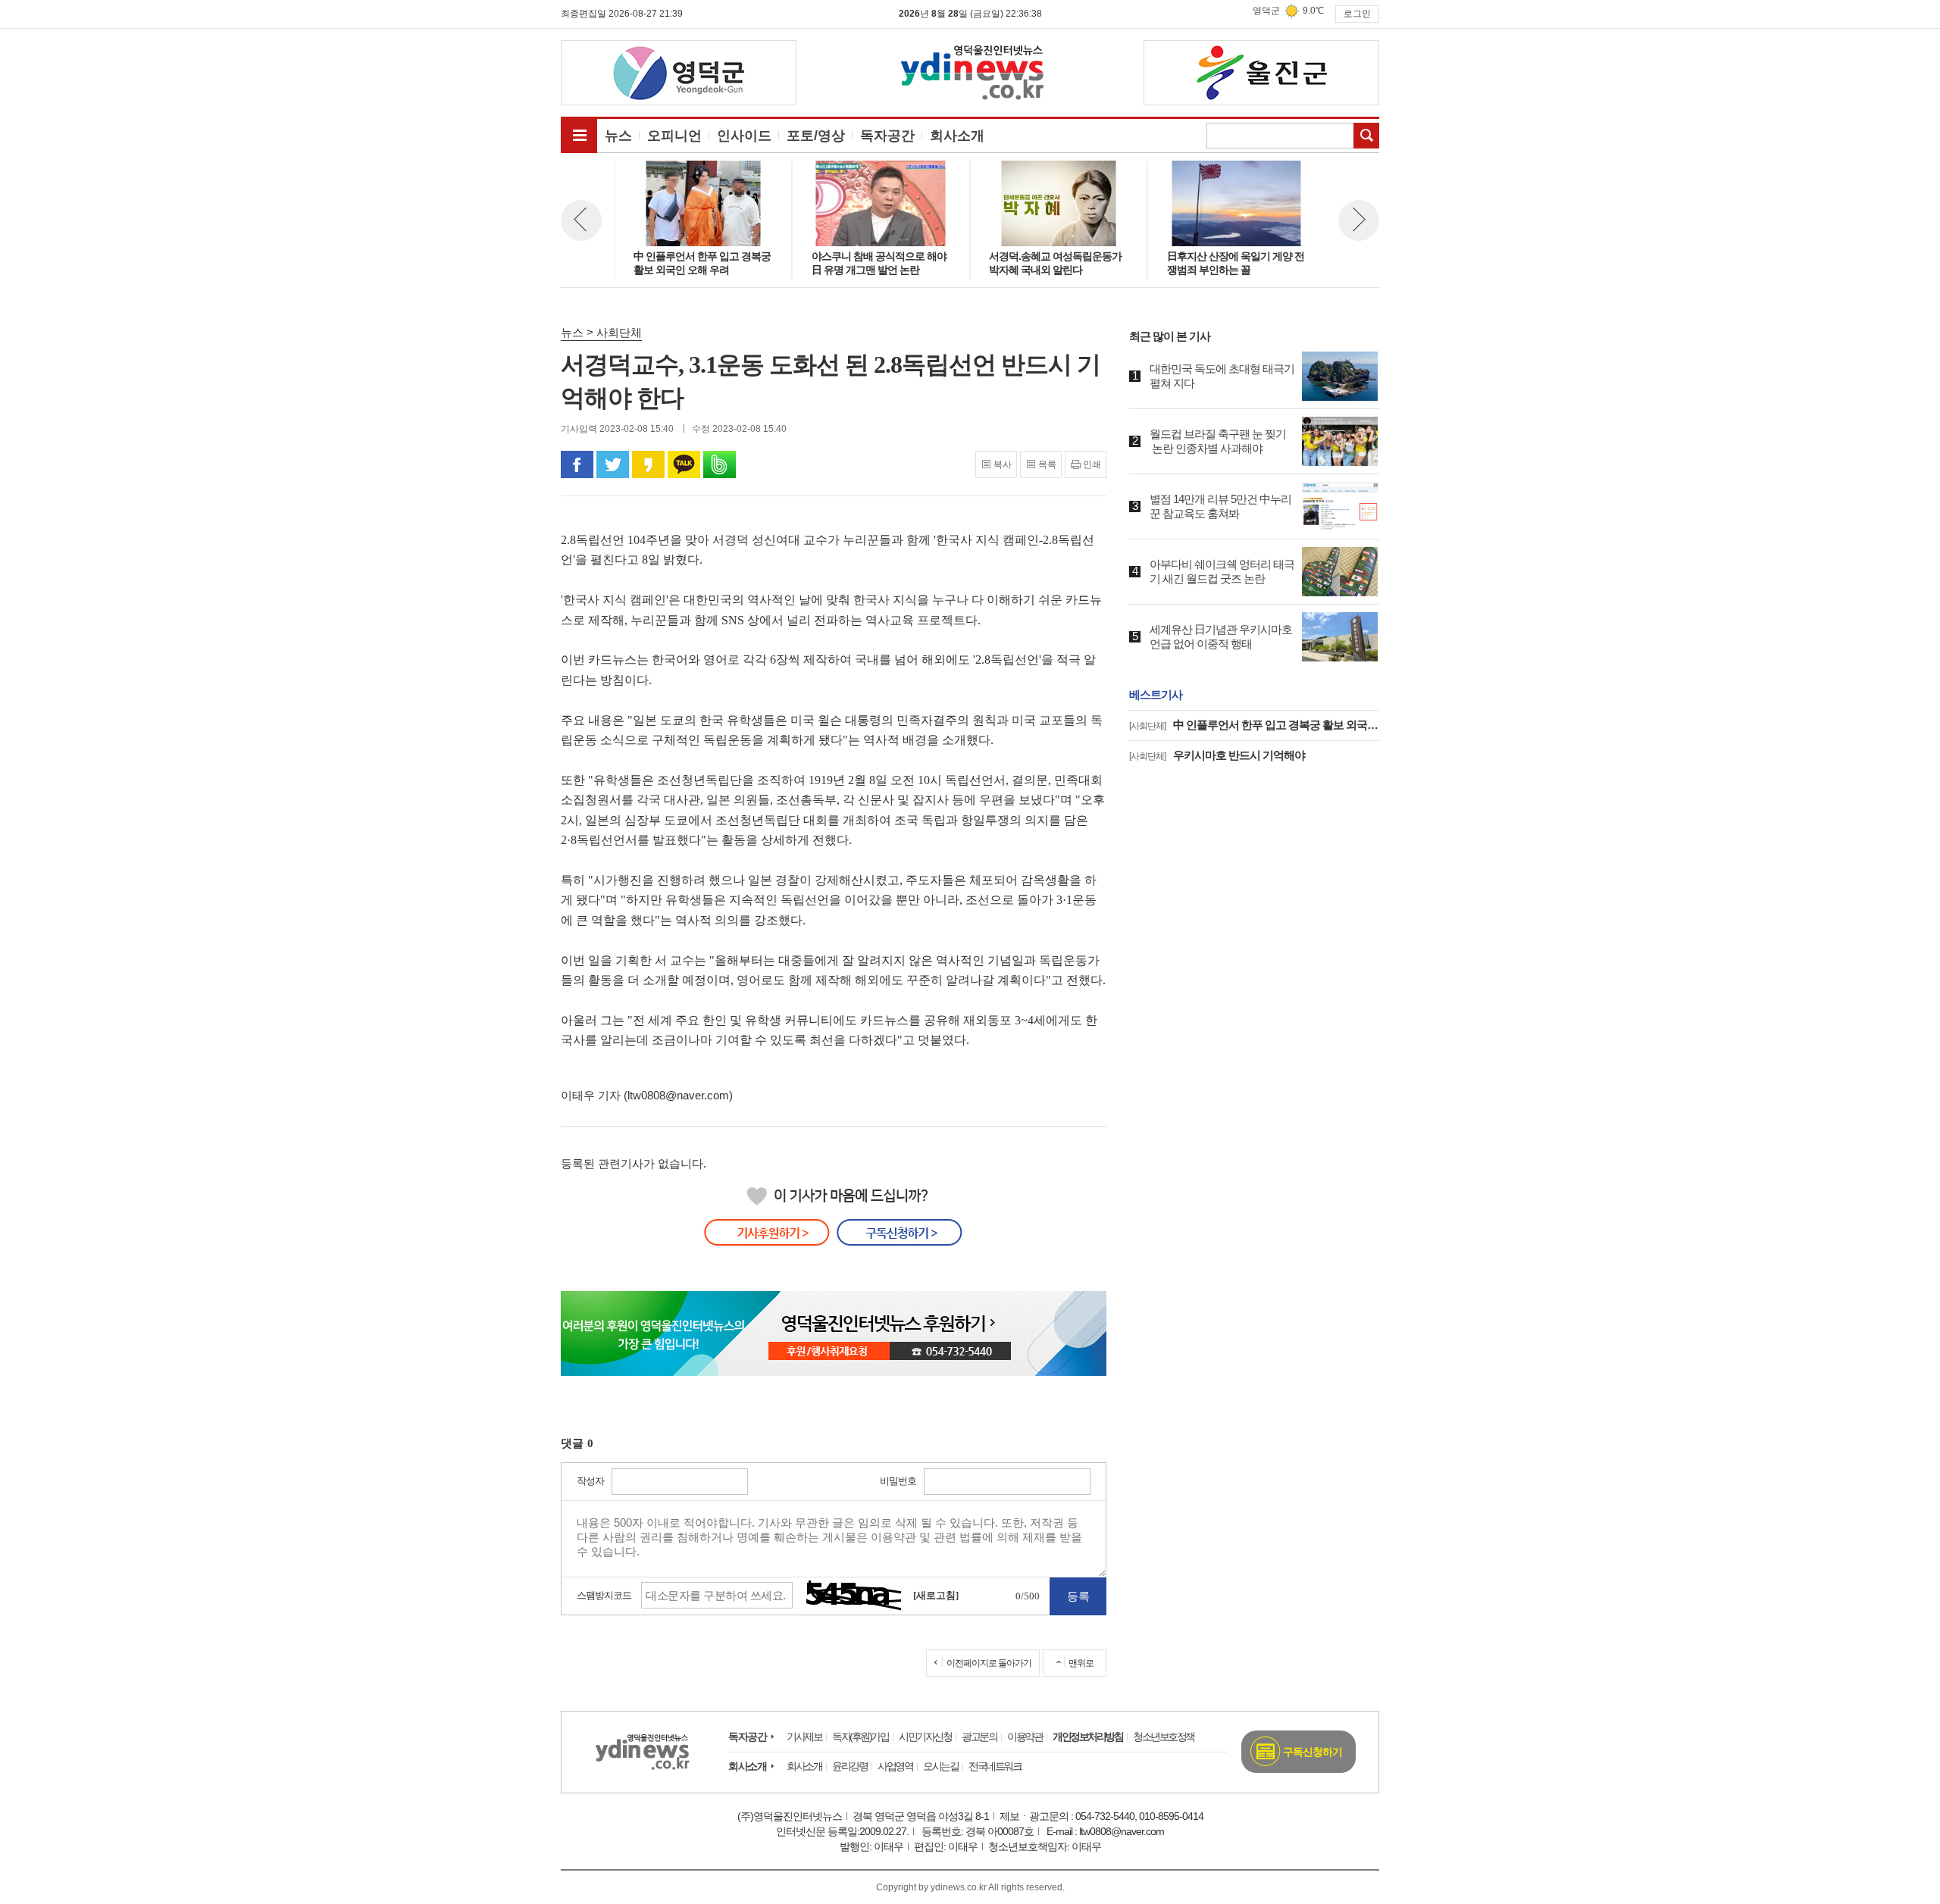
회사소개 (747, 1766)
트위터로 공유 (613, 464)
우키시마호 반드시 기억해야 (1217, 755)
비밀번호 (898, 1481)
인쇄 (1092, 464)
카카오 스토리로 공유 (648, 464)
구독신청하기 (1313, 1752)
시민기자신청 (925, 1737)
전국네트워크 (995, 1766)
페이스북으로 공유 (577, 464)
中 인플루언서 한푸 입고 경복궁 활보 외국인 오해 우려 (1254, 725)
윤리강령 (850, 1766)
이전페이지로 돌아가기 (989, 1663)
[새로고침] (936, 1595)
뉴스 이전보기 (581, 220)
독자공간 (747, 1737)
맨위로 (1081, 1663)
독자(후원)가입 (860, 1737)
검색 (1366, 136)
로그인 (1357, 14)
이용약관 (1025, 1737)
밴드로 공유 (720, 464)
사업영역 (895, 1766)
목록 (1047, 464)
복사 (1003, 464)
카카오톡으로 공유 (684, 464)
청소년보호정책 (1164, 1737)
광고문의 (979, 1737)
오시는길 (940, 1766)
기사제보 (804, 1737)
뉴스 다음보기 (1359, 220)
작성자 (590, 1481)
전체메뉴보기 (579, 135)
